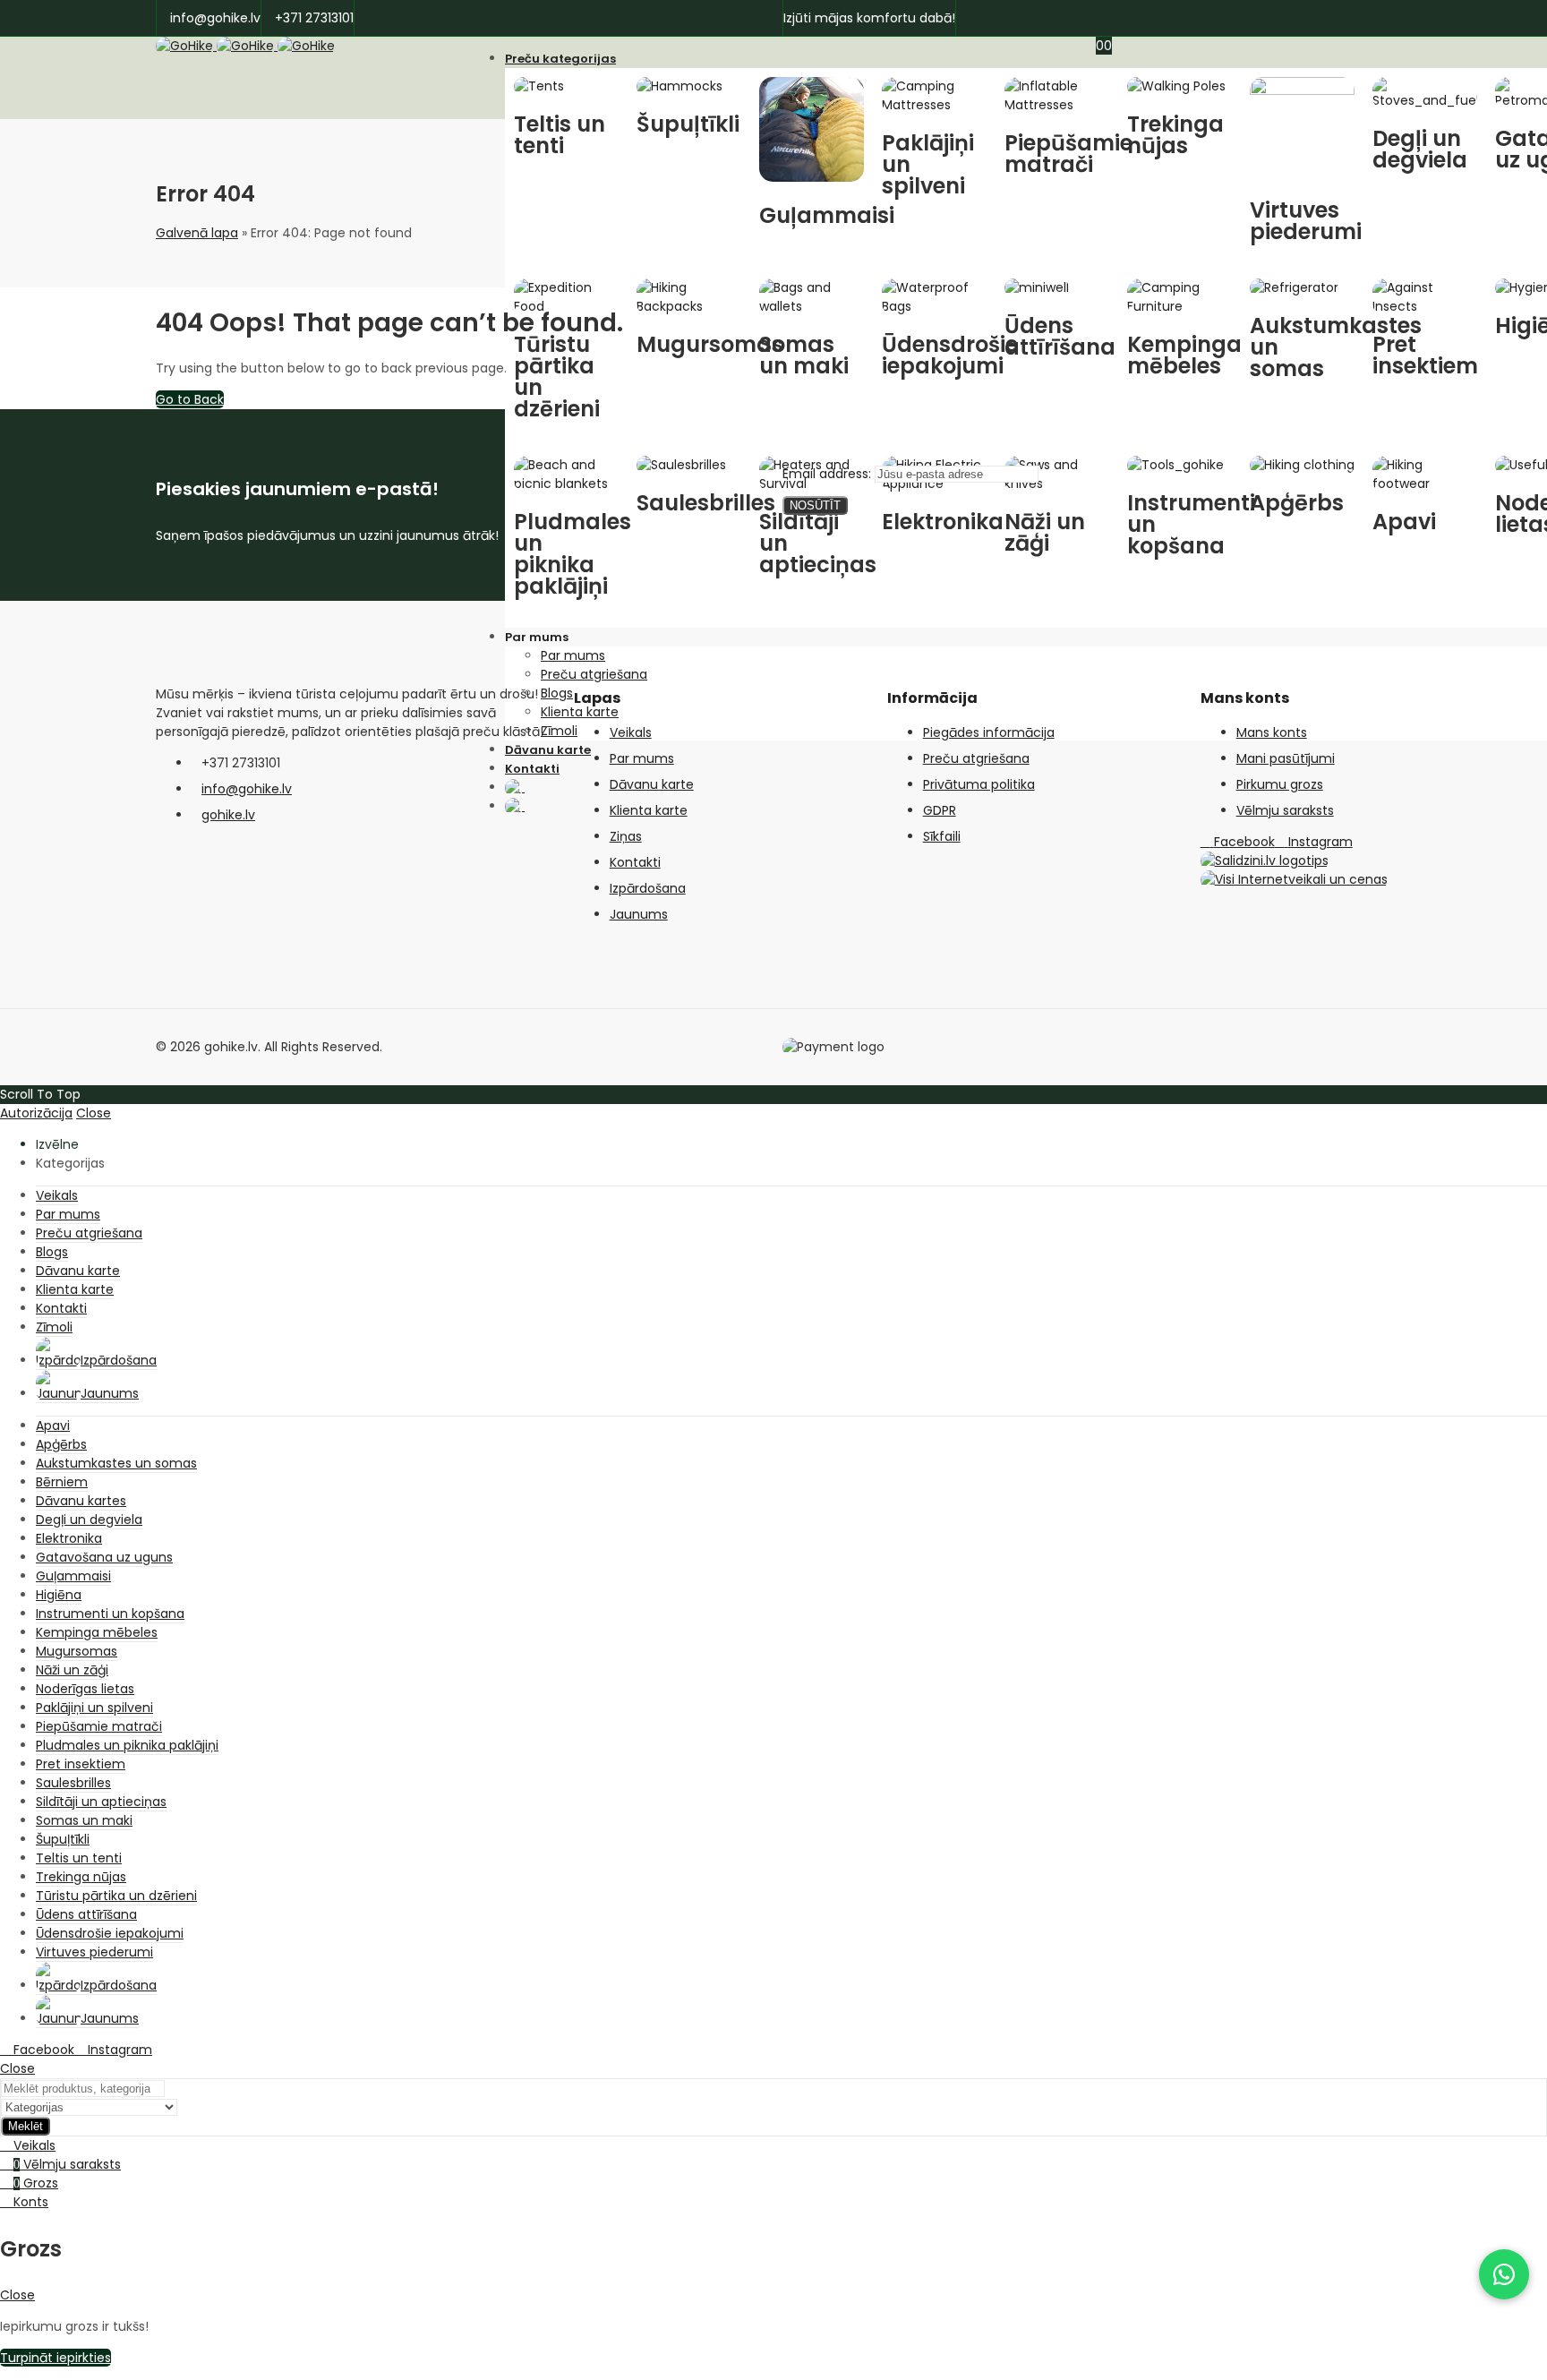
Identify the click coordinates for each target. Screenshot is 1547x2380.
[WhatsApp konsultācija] (1504, 2274)
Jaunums (639, 914)
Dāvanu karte (652, 784)
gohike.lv (228, 815)
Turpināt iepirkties (56, 2358)
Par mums (642, 758)
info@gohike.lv (247, 789)
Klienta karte (649, 810)
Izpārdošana (648, 888)
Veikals (631, 732)
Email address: (829, 474)
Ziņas (626, 836)
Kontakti (635, 862)
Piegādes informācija (989, 732)
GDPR (940, 810)
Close (94, 1113)
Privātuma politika (979, 784)
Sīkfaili (942, 836)
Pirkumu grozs (1280, 784)
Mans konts (1272, 732)
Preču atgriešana (976, 758)
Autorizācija (36, 1113)
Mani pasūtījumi (1286, 758)
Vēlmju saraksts (1285, 810)
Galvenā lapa (197, 233)
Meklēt (26, 2126)
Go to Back (190, 399)
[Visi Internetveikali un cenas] (1294, 879)
